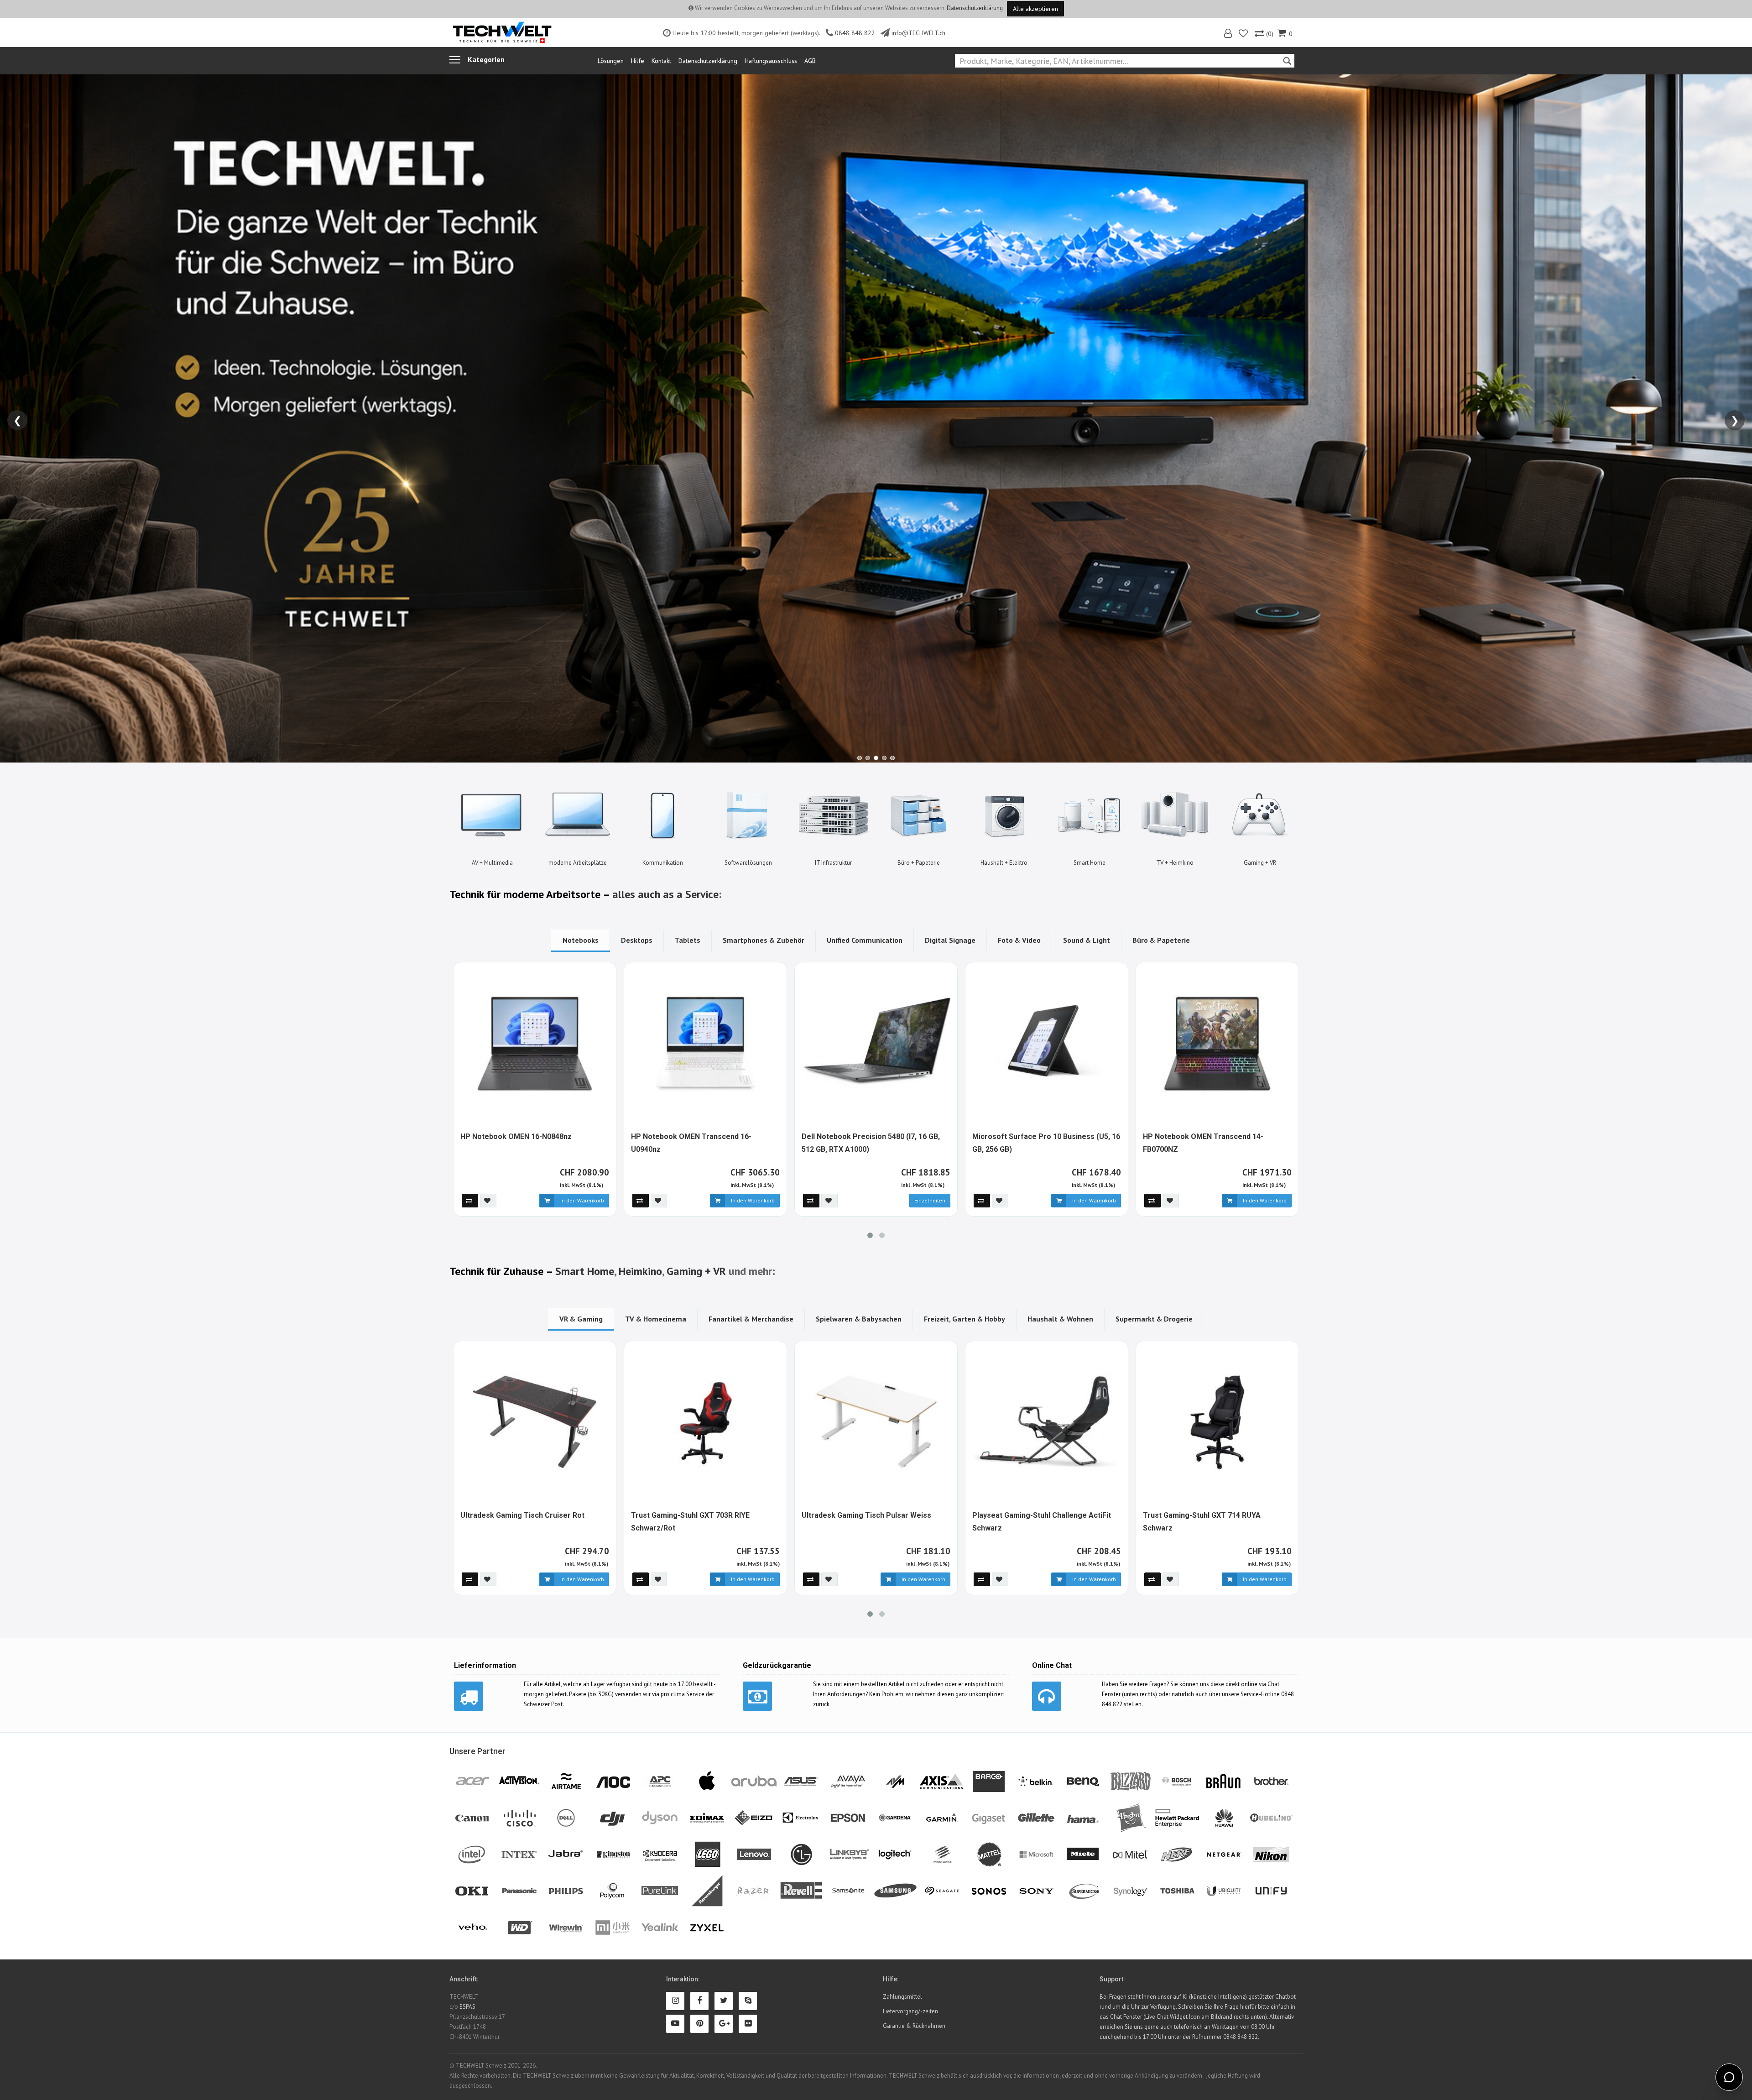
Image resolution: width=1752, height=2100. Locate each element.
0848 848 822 (855, 33)
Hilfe (638, 61)
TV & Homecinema (656, 1319)
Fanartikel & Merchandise (751, 1319)
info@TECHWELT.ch (918, 33)
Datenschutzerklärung (975, 8)
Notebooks (581, 940)
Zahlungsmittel (902, 1997)
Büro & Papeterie (1161, 940)
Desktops (637, 940)
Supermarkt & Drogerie (1154, 1319)
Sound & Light (1087, 940)
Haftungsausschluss (771, 61)
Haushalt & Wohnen (1060, 1319)
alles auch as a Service (665, 894)
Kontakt (661, 61)
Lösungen (611, 61)
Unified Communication (865, 940)
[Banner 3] (876, 758)
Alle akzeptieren (1035, 9)
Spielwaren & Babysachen (859, 1319)
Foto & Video (1019, 940)
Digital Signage (950, 940)
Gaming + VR (696, 1271)
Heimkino (640, 1271)
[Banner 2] (868, 758)
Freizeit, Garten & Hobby (965, 1319)
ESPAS (467, 2007)
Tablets (688, 940)
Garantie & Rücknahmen (914, 2026)
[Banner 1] (860, 758)
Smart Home (585, 1271)
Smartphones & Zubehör (764, 940)
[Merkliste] (1244, 34)
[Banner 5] (892, 758)
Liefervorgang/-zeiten (910, 2011)
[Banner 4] (884, 758)
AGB (810, 61)
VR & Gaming (581, 1319)
